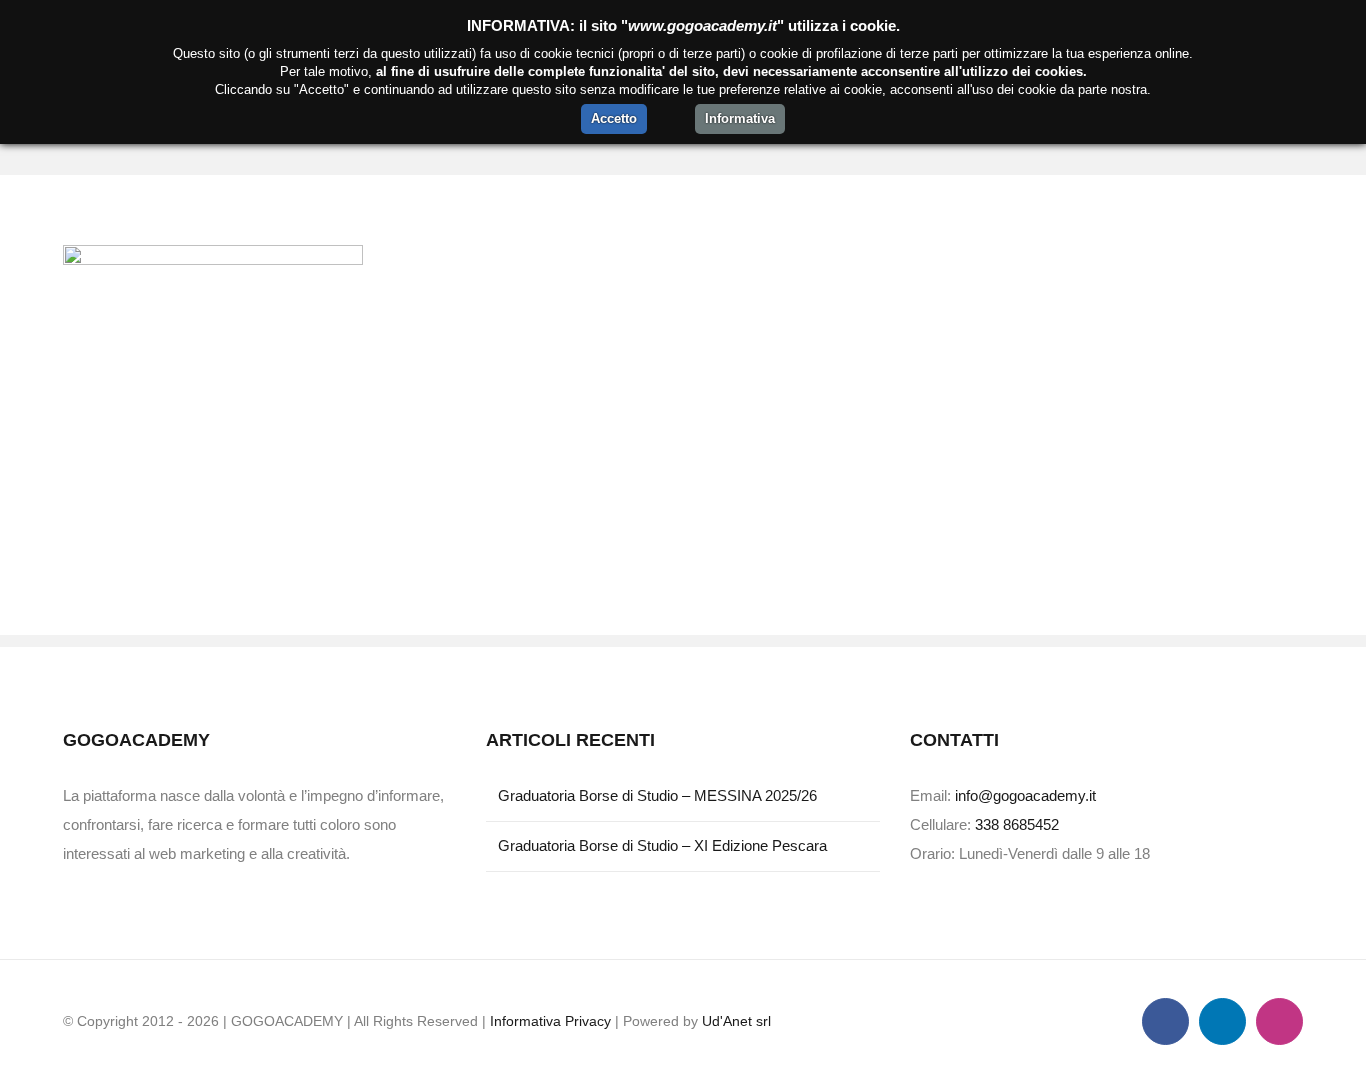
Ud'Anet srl (736, 1021)
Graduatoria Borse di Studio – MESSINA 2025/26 (657, 795)
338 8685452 (1017, 824)
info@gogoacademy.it (1025, 795)
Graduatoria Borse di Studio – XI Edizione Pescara (662, 845)
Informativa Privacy (550, 1021)
